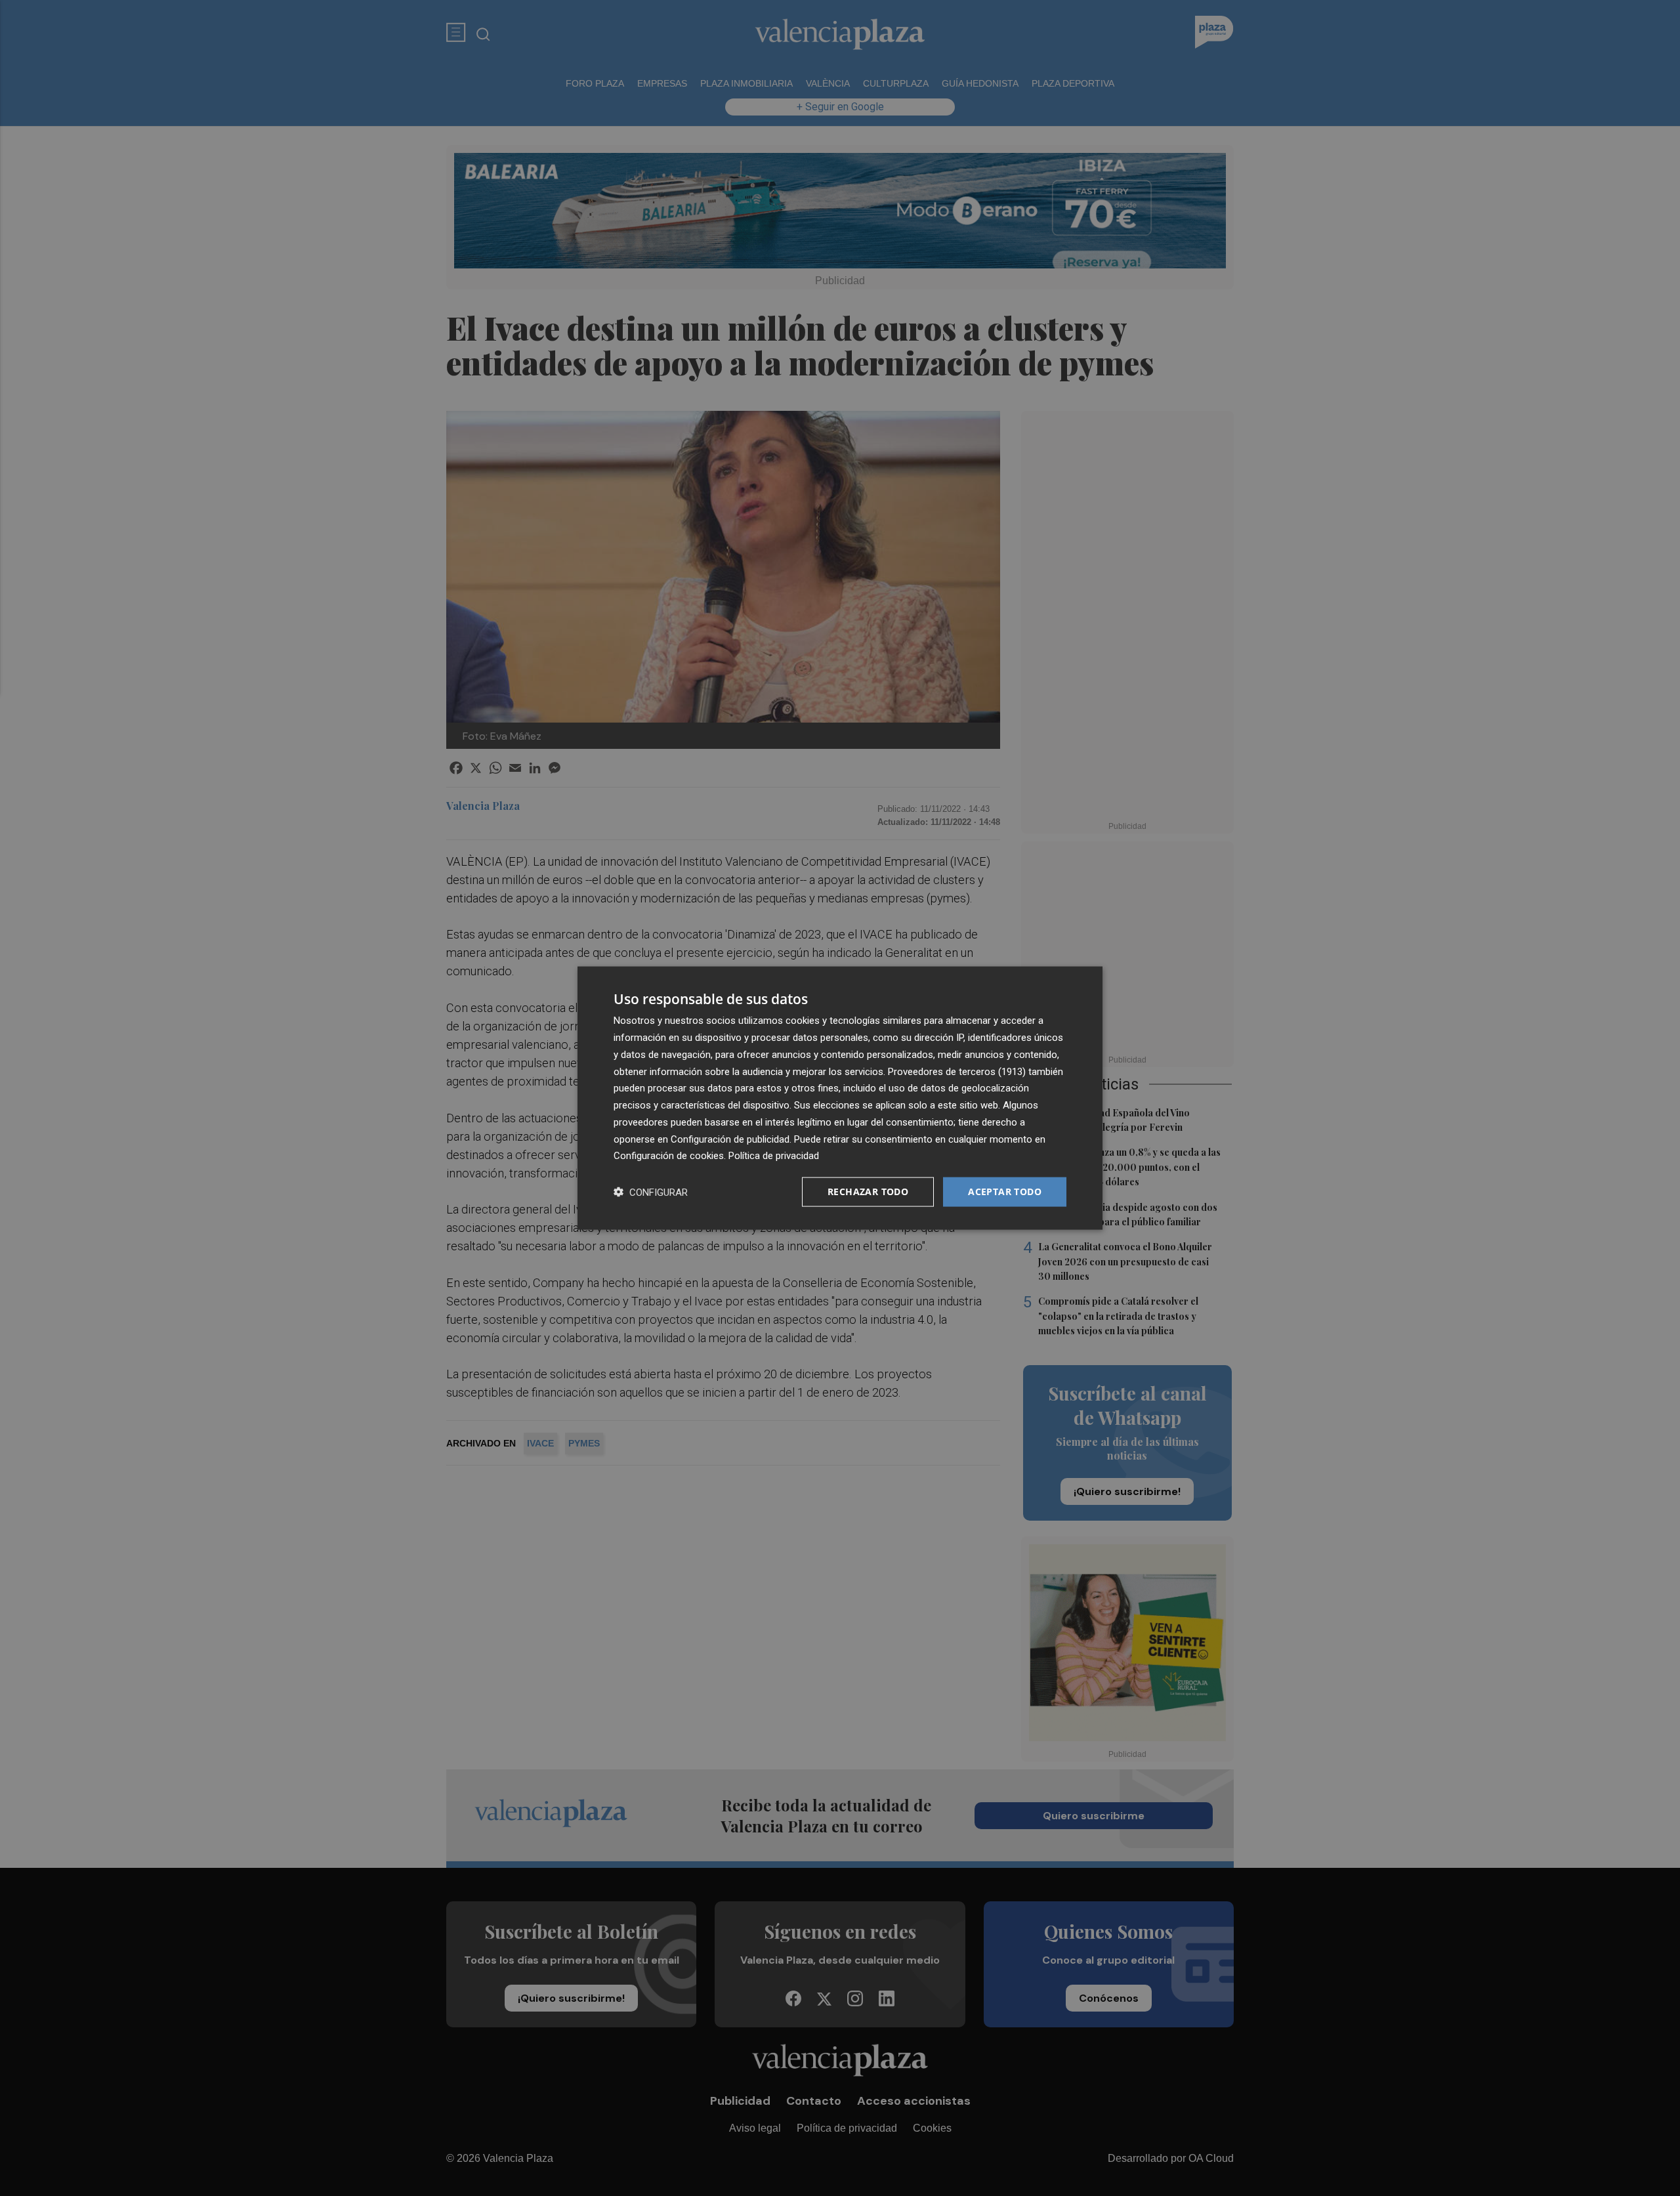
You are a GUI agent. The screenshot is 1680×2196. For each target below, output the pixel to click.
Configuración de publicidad (730, 1139)
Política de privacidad (774, 1156)
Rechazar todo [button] (868, 1192)
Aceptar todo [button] (1005, 1192)
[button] (651, 1192)
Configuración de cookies (669, 1156)
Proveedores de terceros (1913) (957, 1071)
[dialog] (840, 1098)
